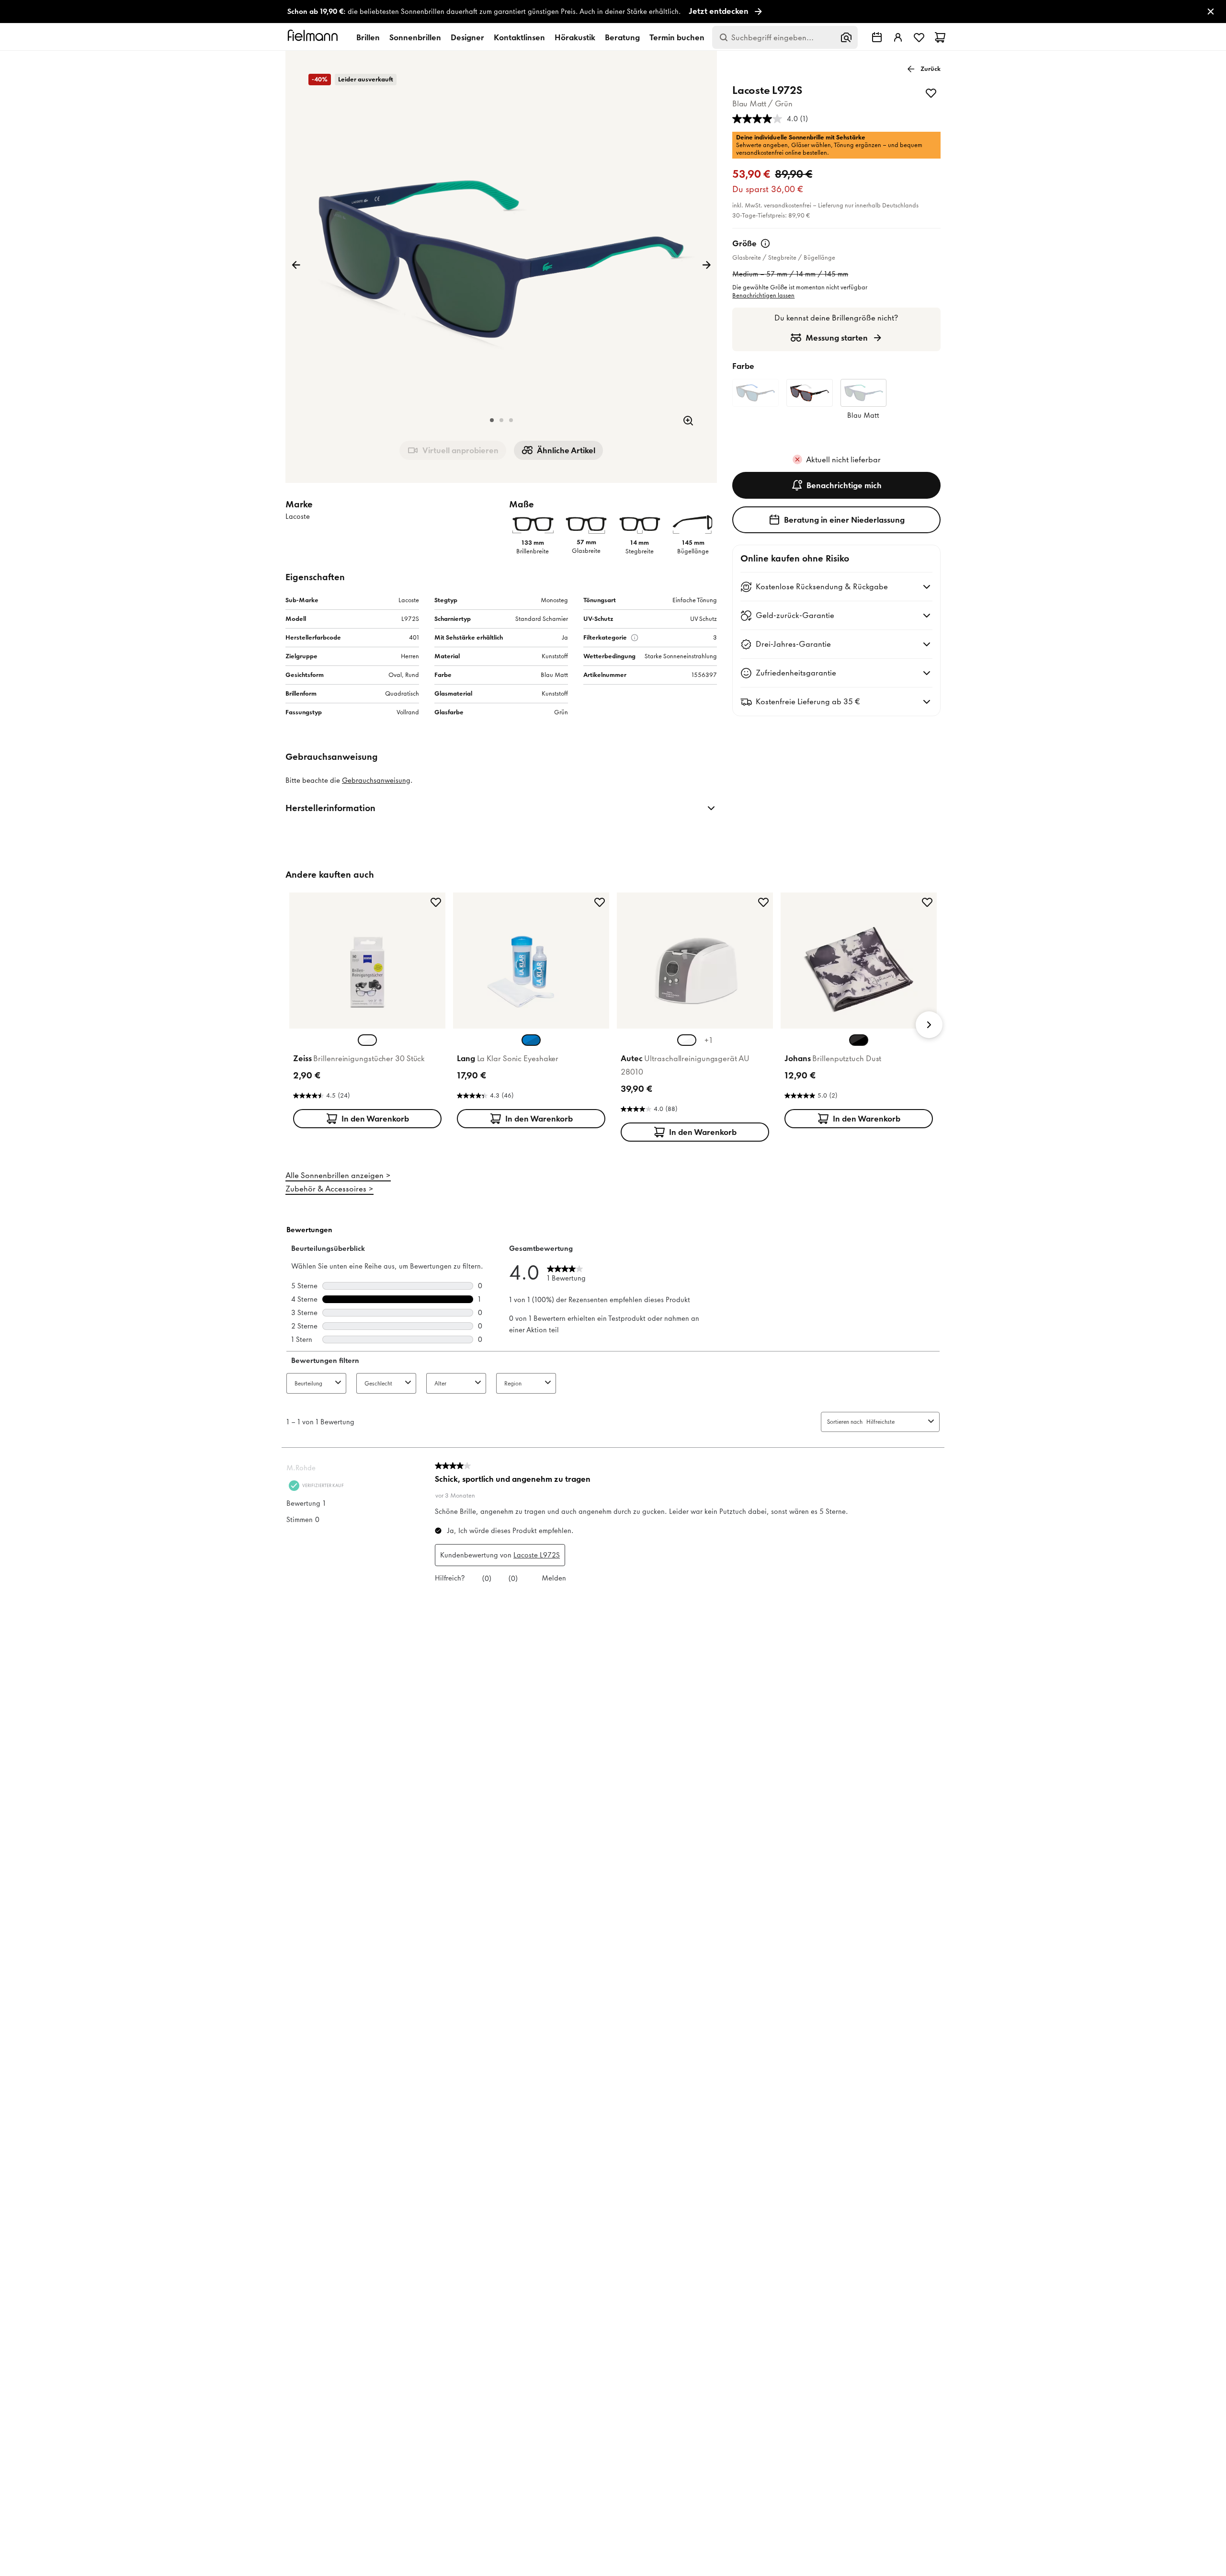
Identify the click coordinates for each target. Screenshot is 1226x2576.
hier (635, 1415)
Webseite (591, 1389)
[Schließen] (719, 1143)
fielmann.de (659, 1305)
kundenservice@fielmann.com (551, 1406)
